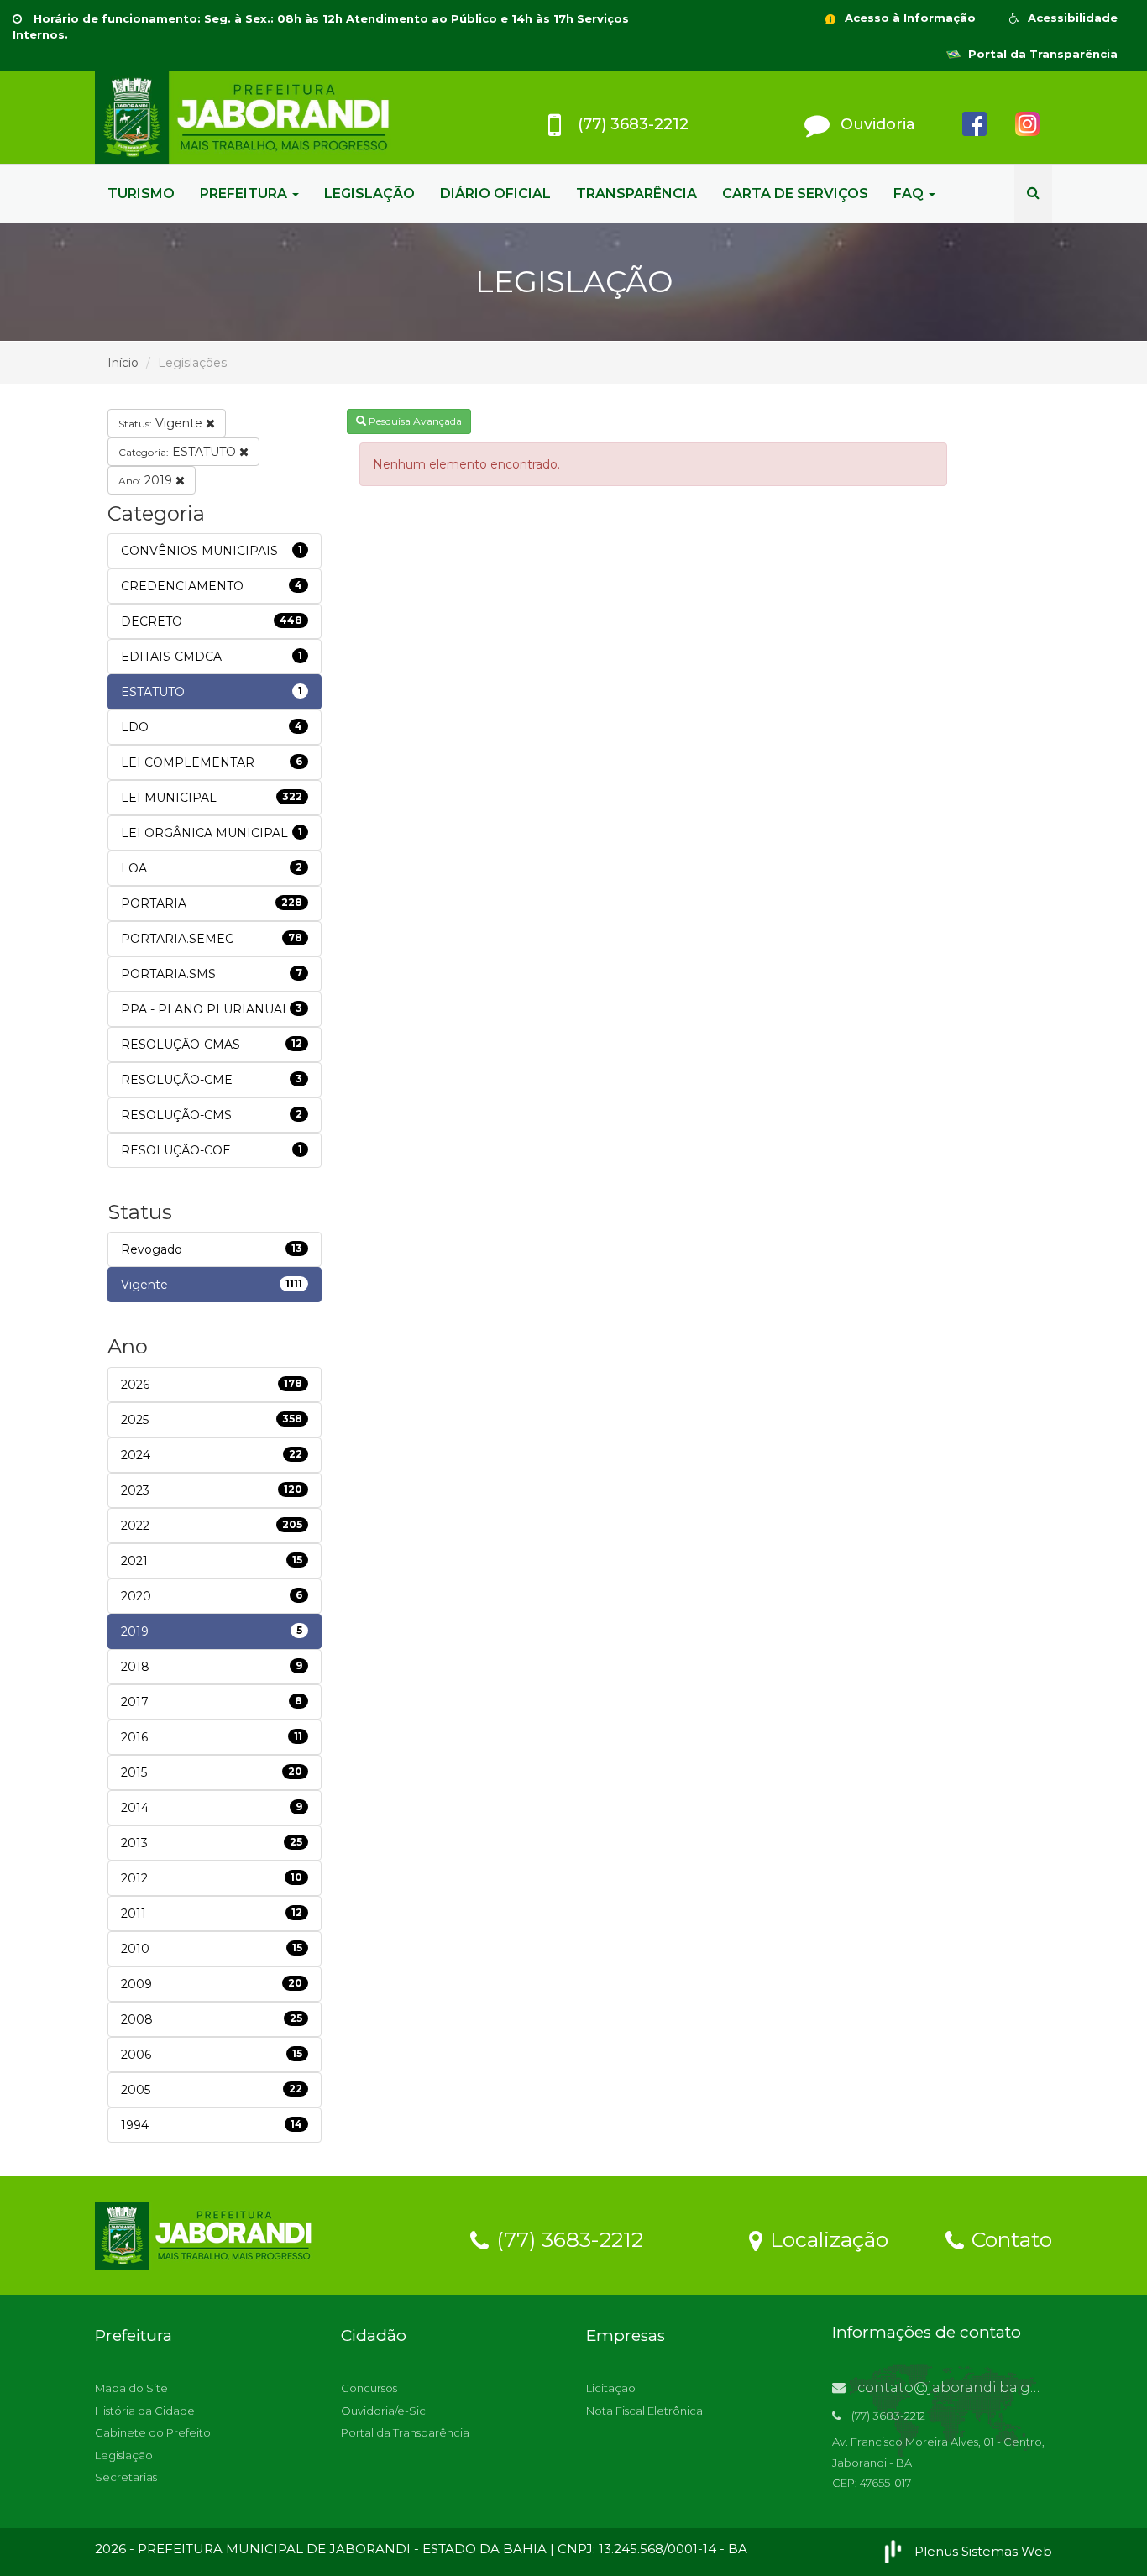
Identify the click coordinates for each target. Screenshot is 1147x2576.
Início (123, 363)
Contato (1009, 2238)
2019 (147, 480)
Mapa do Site (131, 2388)
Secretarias (126, 2477)
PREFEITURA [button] (245, 194)
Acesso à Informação (909, 18)
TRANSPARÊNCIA (636, 194)
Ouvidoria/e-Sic (383, 2411)
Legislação (124, 2455)
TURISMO (141, 194)
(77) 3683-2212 (567, 2238)
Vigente (162, 423)
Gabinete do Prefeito (153, 2432)
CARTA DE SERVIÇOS (795, 194)
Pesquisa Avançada (414, 421)
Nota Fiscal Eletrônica (644, 2411)
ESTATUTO (179, 452)
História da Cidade (145, 2411)
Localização (826, 2238)
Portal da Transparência (1041, 54)
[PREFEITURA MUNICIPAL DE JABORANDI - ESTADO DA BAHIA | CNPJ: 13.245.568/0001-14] (246, 118)
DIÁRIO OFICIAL (495, 194)
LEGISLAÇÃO (369, 194)
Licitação (611, 2388)
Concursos (369, 2388)
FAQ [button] (910, 194)
